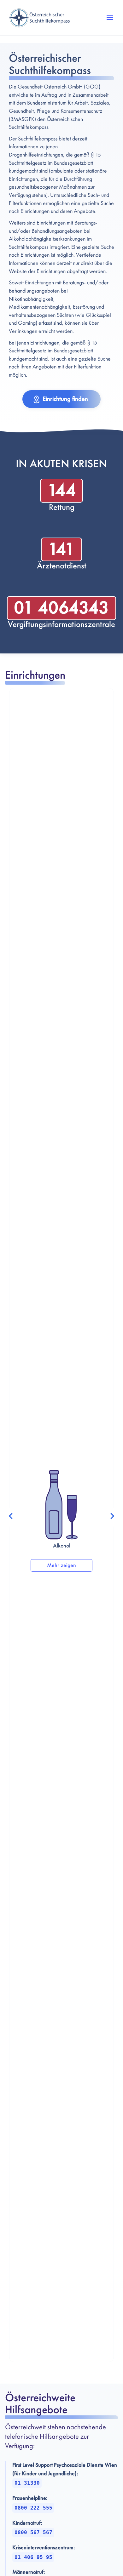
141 (61, 549)
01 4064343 (61, 608)
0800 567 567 (33, 2532)
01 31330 (27, 2483)
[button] (110, 18)
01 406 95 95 (33, 2557)
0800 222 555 (33, 2508)
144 (62, 490)
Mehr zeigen (61, 1565)
